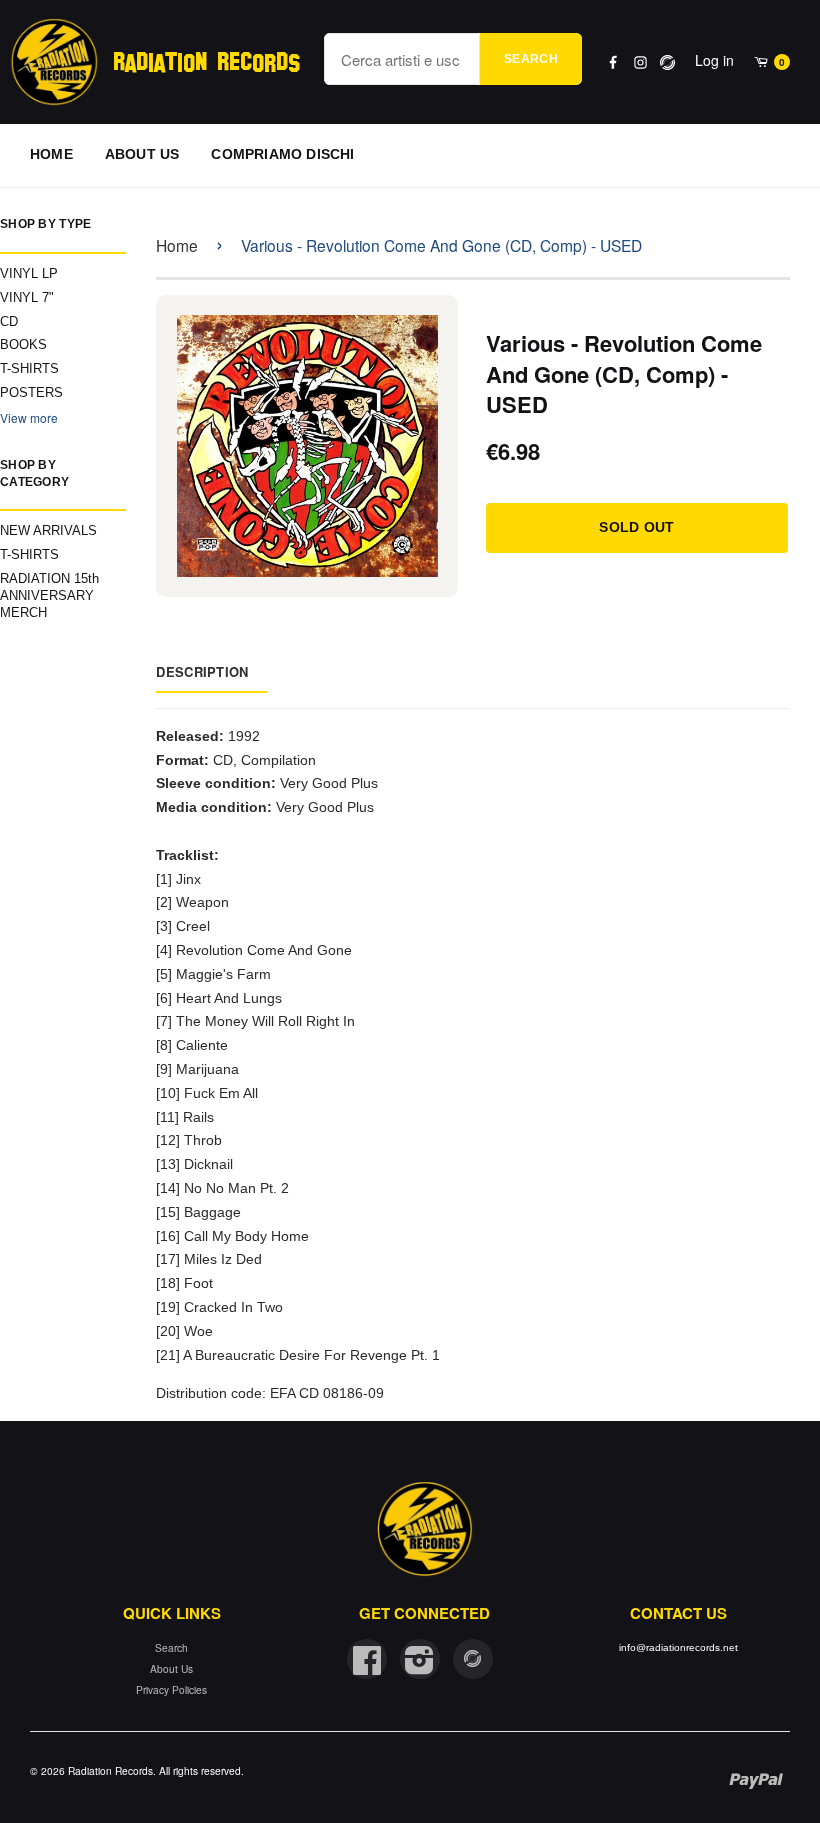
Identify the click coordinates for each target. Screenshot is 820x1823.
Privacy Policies (171, 1689)
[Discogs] (667, 62)
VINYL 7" (27, 297)
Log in (714, 60)
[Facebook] (613, 62)
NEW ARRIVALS (48, 530)
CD (9, 321)
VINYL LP (29, 273)
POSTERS (31, 392)
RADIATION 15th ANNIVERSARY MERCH (49, 595)
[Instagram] (640, 62)
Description (202, 671)
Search (531, 59)
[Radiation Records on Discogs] (473, 1659)
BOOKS (23, 344)
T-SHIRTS (29, 368)
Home (177, 245)
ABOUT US (142, 154)
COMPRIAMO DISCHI (282, 154)
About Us (171, 1668)
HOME (51, 154)
